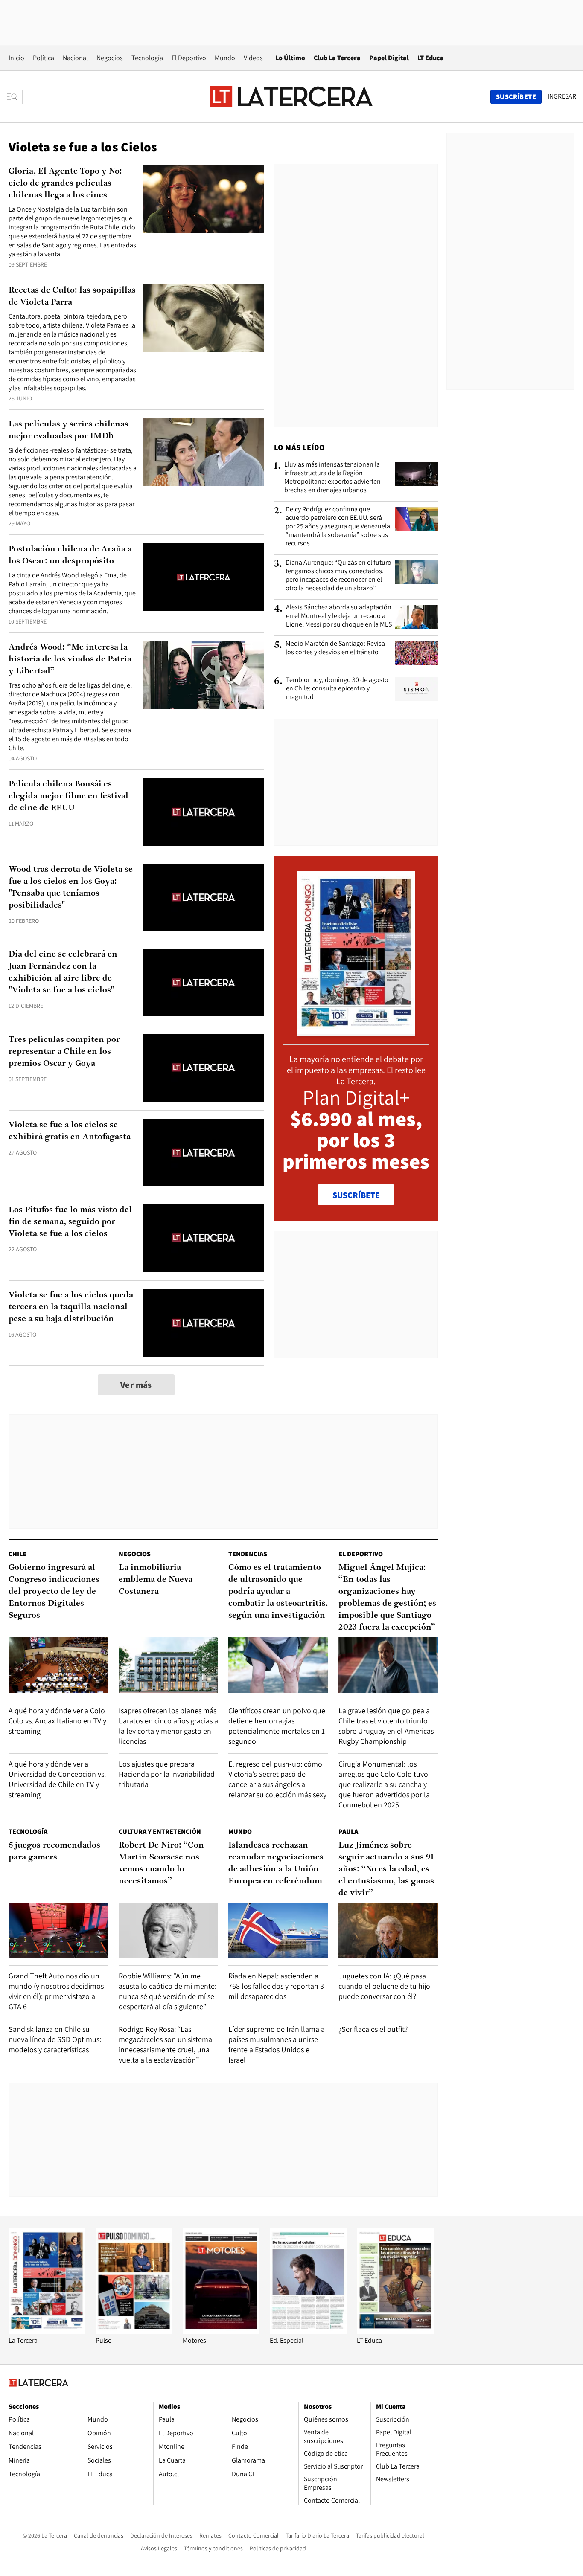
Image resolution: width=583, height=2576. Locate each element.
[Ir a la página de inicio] (291, 96)
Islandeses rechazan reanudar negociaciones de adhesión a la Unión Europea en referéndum (276, 1863)
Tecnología (147, 58)
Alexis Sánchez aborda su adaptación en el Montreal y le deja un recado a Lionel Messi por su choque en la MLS (339, 616)
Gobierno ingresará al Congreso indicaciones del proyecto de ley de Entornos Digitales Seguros (54, 1592)
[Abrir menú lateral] (15, 97)
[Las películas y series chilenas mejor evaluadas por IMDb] (204, 452)
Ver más (136, 1385)
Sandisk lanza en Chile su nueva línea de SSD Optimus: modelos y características (55, 2039)
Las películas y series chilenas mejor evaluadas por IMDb (69, 430)
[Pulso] (134, 2331)
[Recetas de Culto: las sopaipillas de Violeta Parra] (204, 318)
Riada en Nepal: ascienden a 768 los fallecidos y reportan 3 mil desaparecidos (276, 1986)
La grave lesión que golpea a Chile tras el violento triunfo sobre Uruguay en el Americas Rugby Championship (386, 1726)
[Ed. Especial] (308, 2331)
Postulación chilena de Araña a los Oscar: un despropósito (70, 555)
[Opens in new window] (221, 2331)
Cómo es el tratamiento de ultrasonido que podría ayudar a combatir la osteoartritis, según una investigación (278, 1592)
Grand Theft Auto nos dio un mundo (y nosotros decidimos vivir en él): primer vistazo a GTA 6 (56, 1991)
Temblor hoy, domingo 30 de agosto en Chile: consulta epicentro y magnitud (337, 688)
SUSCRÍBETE (356, 1195)
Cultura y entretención (160, 1832)
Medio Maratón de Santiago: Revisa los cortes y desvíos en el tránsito (335, 648)
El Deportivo (189, 58)
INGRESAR (562, 96)
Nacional (75, 58)
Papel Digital (389, 58)
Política (44, 58)
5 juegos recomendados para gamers (54, 1851)
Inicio (16, 58)
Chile (17, 1554)
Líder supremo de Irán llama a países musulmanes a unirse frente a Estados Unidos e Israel (277, 2044)
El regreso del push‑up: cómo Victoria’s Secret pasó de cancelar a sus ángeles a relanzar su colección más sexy (277, 1779)
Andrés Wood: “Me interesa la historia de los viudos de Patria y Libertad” (70, 659)
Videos (253, 58)
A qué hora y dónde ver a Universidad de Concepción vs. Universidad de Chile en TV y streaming (57, 1779)
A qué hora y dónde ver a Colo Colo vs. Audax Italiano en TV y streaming (57, 1721)
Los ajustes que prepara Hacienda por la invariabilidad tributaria (167, 1774)
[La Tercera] (47, 2331)
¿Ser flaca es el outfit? (373, 2029)
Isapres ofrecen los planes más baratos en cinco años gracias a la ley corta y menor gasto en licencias (168, 1726)
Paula (348, 1832)
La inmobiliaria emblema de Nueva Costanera (156, 1580)
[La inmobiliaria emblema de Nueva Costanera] (169, 1665)
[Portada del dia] (356, 1031)
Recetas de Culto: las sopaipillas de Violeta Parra (72, 296)
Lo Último (290, 58)
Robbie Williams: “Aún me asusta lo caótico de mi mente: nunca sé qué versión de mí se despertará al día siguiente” (168, 1991)
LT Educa (431, 58)
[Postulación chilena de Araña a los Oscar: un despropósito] (204, 577)
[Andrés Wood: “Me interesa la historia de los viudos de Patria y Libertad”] (204, 675)
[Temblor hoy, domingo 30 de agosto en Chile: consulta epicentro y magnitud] (417, 689)
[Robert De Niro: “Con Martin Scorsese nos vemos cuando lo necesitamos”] (169, 1931)
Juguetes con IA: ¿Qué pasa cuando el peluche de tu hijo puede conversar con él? (384, 1986)
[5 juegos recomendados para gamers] (58, 1931)
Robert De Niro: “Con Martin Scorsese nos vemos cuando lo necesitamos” (161, 1863)
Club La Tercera (337, 58)
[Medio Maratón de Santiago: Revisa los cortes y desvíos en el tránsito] (417, 653)
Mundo (225, 58)
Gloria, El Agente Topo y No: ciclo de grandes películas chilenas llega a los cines (65, 183)
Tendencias (248, 1554)
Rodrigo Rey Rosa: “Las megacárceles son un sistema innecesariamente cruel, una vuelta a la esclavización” (165, 2044)
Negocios (110, 58)
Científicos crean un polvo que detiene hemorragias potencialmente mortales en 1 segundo (277, 1726)
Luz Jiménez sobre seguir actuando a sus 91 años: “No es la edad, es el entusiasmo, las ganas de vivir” (386, 1869)
